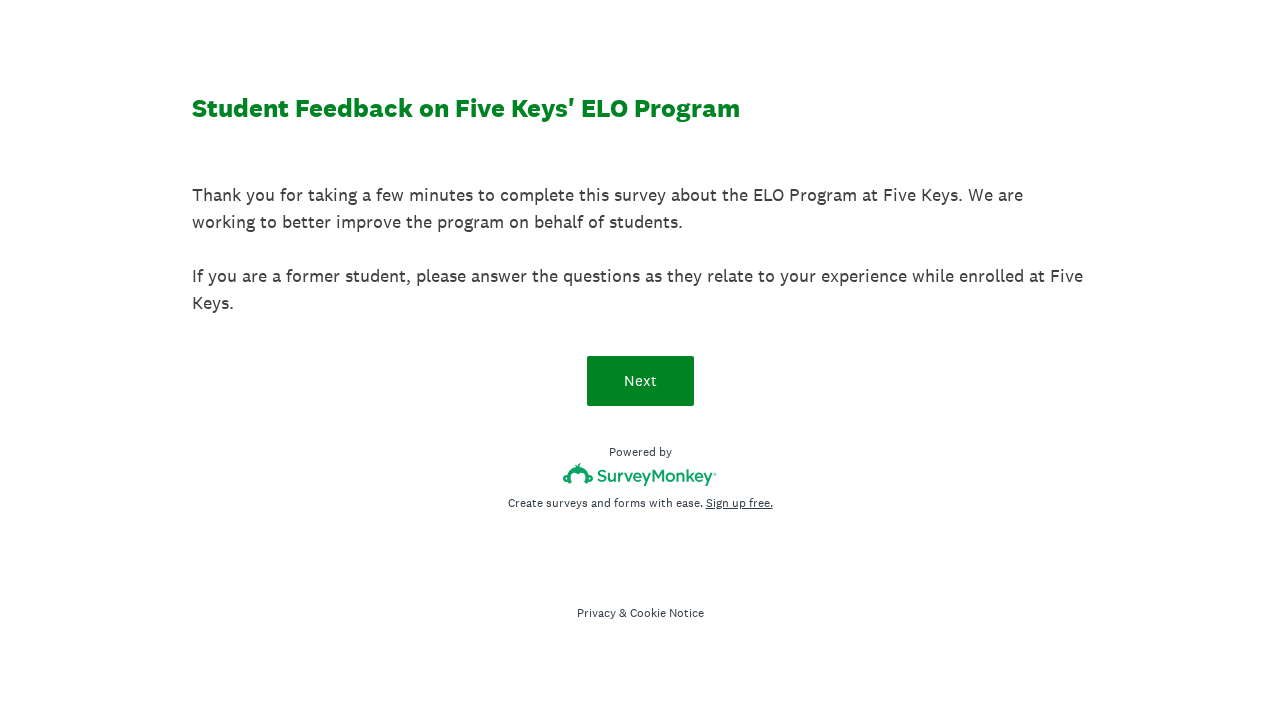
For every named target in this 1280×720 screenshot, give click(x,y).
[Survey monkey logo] (640, 474)
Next (640, 380)
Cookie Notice (667, 613)
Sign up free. (739, 503)
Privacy (596, 613)
